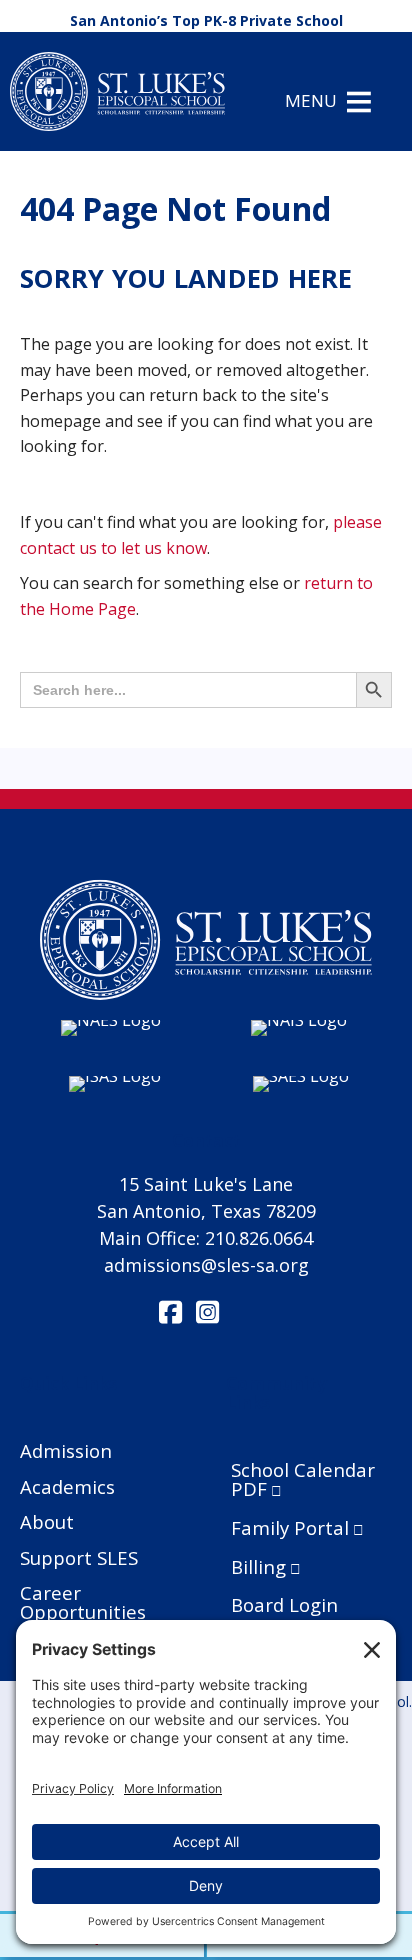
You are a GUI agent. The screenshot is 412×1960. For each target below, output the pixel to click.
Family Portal (290, 1527)
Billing (258, 1566)
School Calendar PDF (303, 1479)
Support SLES (79, 1557)
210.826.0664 (259, 1238)
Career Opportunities (83, 1602)
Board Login (284, 1604)
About (47, 1521)
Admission (66, 1450)
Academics (67, 1486)
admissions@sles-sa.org (206, 1265)
